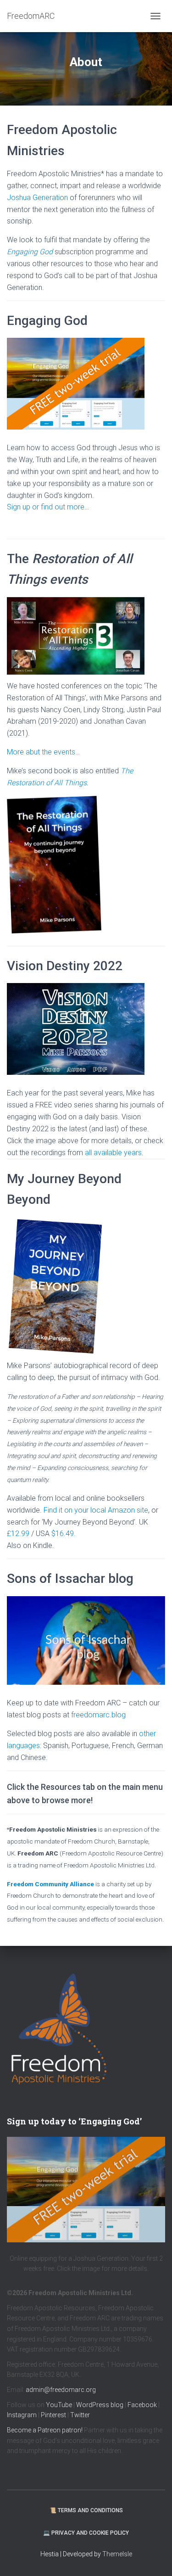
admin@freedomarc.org (61, 2390)
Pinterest (53, 2415)
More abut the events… (43, 752)
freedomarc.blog (98, 1715)
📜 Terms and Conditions (86, 2510)
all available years (113, 1153)
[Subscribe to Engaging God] (86, 2190)
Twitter (80, 2415)
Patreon (50, 2430)
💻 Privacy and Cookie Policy (86, 2533)
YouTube (59, 2405)
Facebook (142, 2405)
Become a (22, 2430)
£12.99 (18, 1534)
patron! (73, 2430)
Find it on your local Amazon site (96, 1510)
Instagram (22, 2415)
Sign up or (24, 507)
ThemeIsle (117, 2554)
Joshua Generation (37, 198)
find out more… (65, 507)
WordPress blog (100, 2405)
